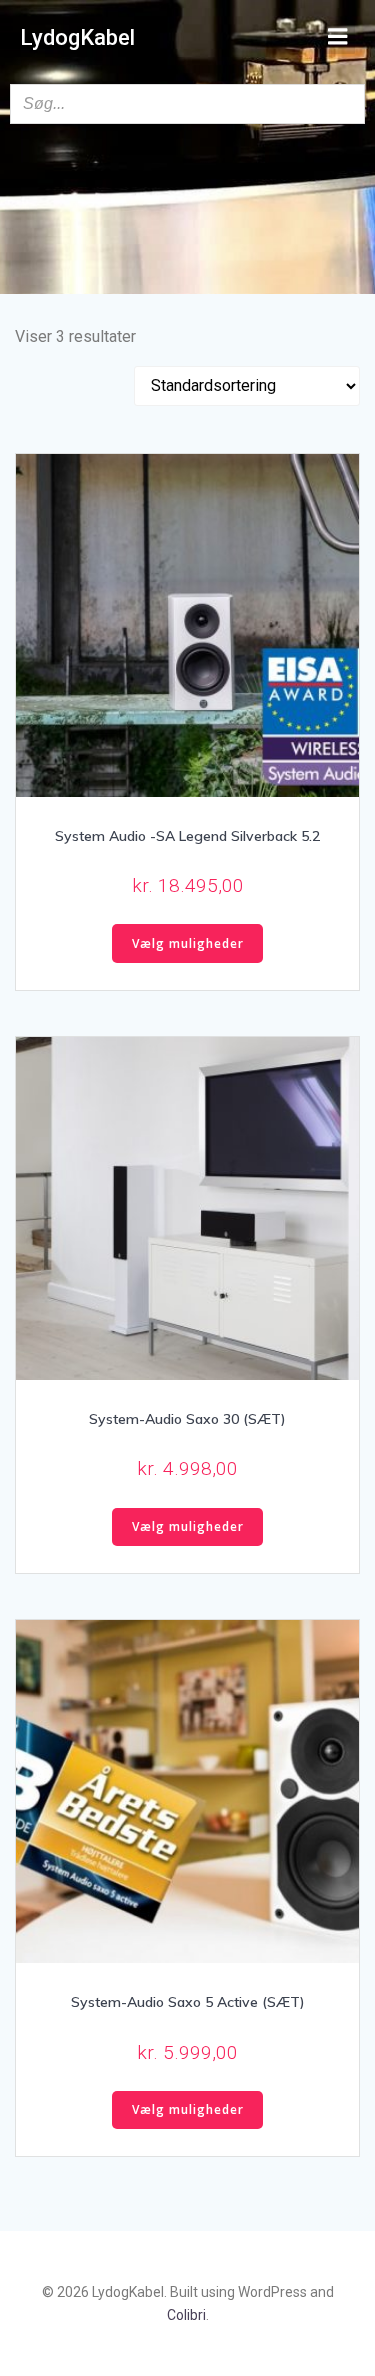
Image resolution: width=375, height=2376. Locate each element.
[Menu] (338, 37)
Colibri (186, 2315)
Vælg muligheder (188, 943)
